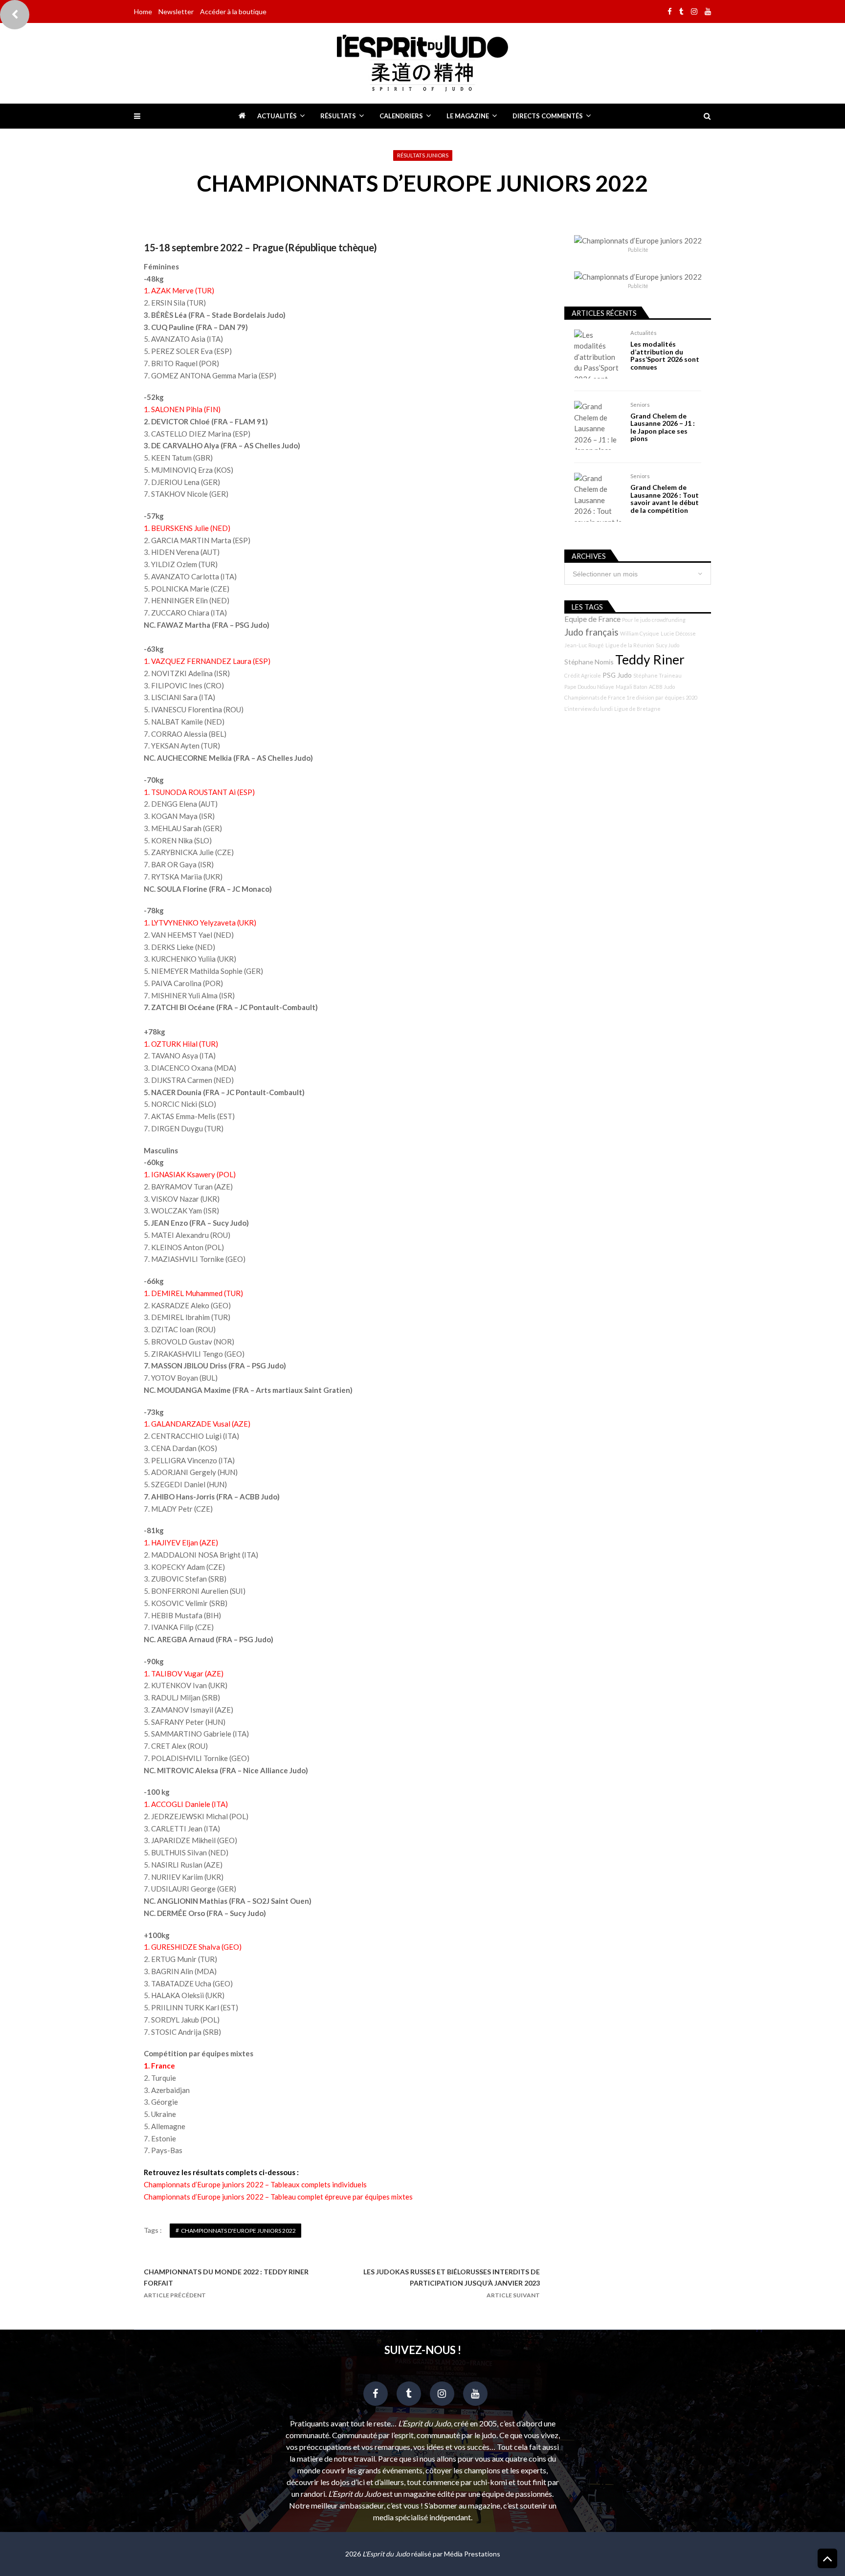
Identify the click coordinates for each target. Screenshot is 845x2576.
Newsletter (176, 11)
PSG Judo (617, 675)
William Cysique (640, 633)
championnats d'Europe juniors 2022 (238, 2231)
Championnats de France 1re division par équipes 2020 (631, 697)
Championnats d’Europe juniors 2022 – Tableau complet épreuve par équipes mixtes (278, 2197)
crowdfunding (669, 620)
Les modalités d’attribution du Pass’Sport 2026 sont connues (665, 355)
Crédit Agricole (583, 675)
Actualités (277, 116)
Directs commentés (548, 116)
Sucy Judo (667, 645)
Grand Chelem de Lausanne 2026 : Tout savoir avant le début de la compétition (665, 499)
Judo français (591, 632)
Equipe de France (592, 619)
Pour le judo (636, 620)
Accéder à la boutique (233, 11)
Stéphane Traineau (657, 675)
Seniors (640, 405)
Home (143, 11)
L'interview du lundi (589, 709)
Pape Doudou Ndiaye (589, 687)
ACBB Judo (662, 687)
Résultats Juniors (423, 155)
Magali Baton (632, 687)
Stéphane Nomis (589, 662)
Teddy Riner (650, 660)
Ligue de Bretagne (637, 709)
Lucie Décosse (678, 633)
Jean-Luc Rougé (584, 645)
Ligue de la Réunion (630, 645)
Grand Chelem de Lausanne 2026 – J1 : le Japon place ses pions (663, 427)
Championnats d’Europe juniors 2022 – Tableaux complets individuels (255, 2184)
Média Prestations (472, 2554)
